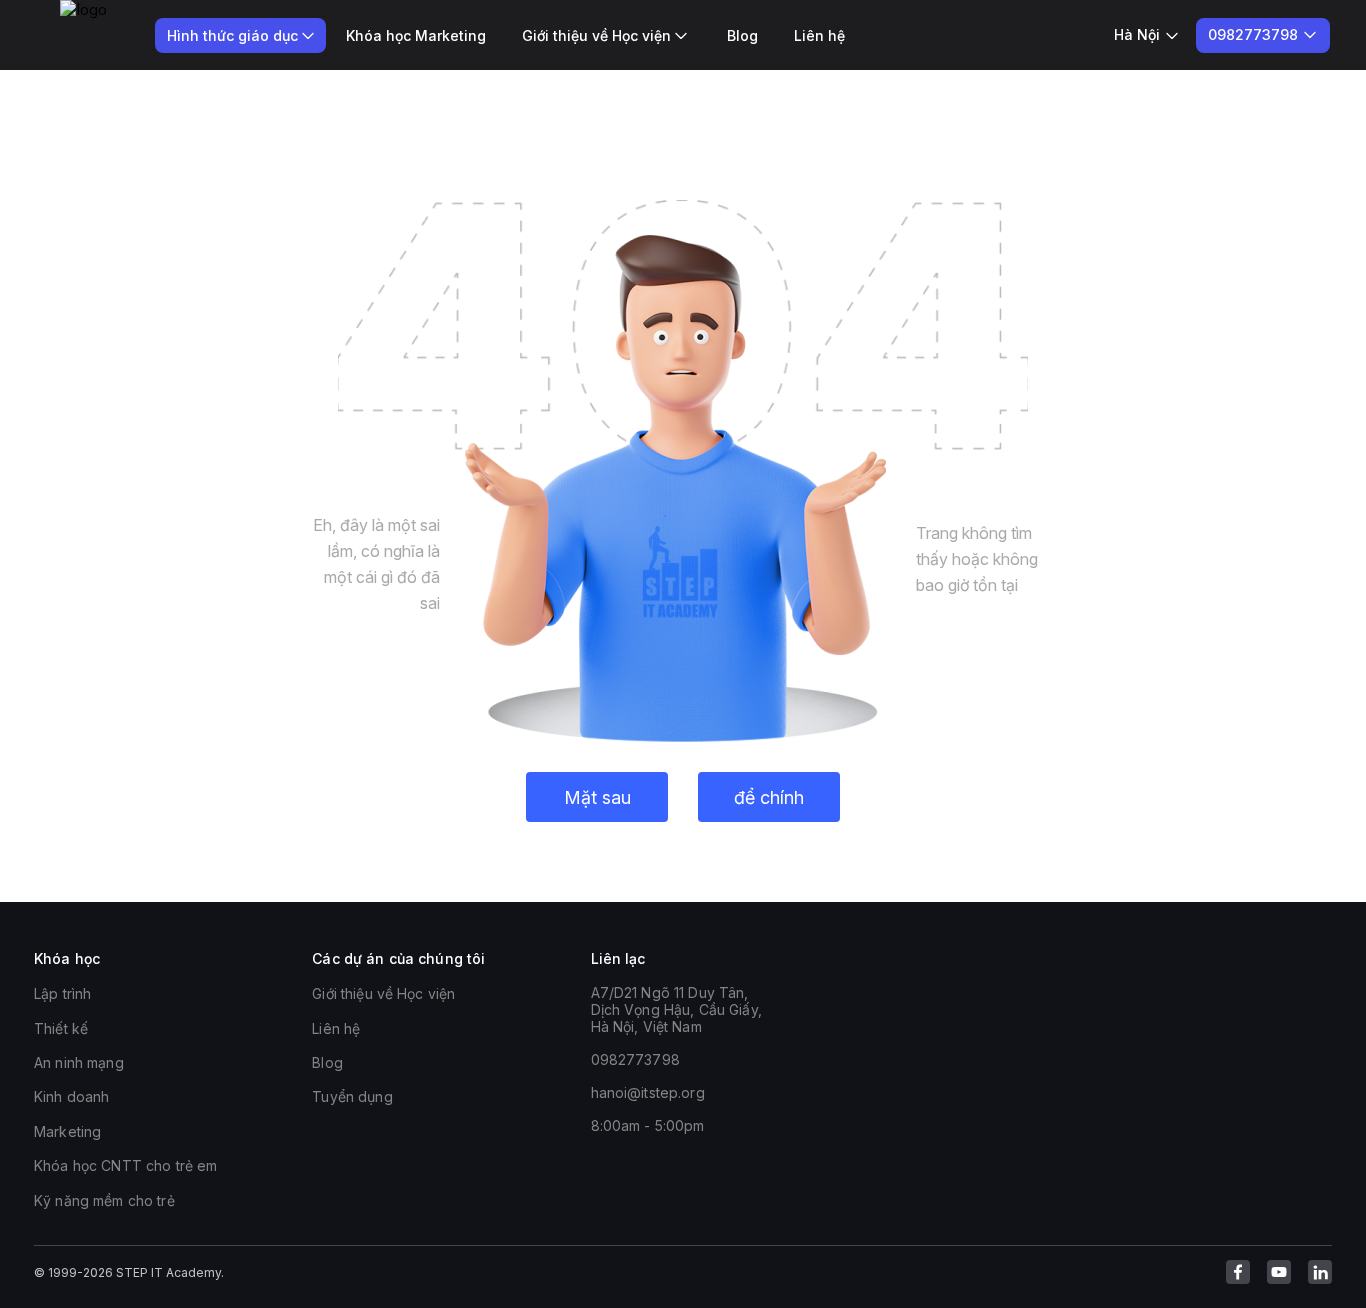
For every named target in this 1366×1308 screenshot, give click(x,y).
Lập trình (62, 993)
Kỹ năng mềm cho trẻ (104, 1200)
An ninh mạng (79, 1062)
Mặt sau (597, 797)
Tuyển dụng (352, 1096)
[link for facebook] (1238, 1272)
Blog (742, 35)
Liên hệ (819, 35)
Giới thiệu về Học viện (383, 993)
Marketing (67, 1131)
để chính (769, 797)
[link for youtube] (1279, 1272)
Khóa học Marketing (416, 35)
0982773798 (635, 1059)
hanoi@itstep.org (648, 1092)
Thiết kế (61, 1028)
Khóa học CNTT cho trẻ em (125, 1165)
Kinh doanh (71, 1096)
